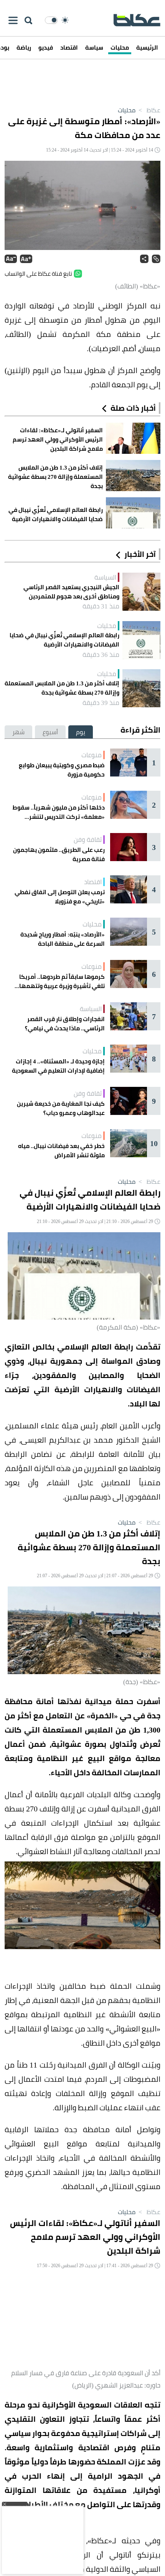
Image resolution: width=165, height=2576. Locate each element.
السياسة (105, 577)
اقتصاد (69, 47)
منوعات (92, 755)
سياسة (94, 47)
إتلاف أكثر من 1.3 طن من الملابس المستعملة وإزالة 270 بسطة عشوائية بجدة (62, 688)
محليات (120, 47)
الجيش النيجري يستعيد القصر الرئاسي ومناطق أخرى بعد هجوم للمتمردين (71, 592)
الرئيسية (147, 47)
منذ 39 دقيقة (101, 703)
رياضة (24, 47)
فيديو (46, 47)
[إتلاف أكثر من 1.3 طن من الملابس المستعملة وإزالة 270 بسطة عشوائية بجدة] (141, 688)
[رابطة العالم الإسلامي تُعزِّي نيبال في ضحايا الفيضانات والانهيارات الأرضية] (141, 640)
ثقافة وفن (88, 840)
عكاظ (149, 110)
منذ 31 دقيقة (101, 606)
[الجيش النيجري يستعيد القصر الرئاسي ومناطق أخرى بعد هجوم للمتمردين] (141, 592)
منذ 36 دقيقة (101, 655)
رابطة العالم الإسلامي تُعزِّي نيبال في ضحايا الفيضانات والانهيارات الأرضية (64, 640)
